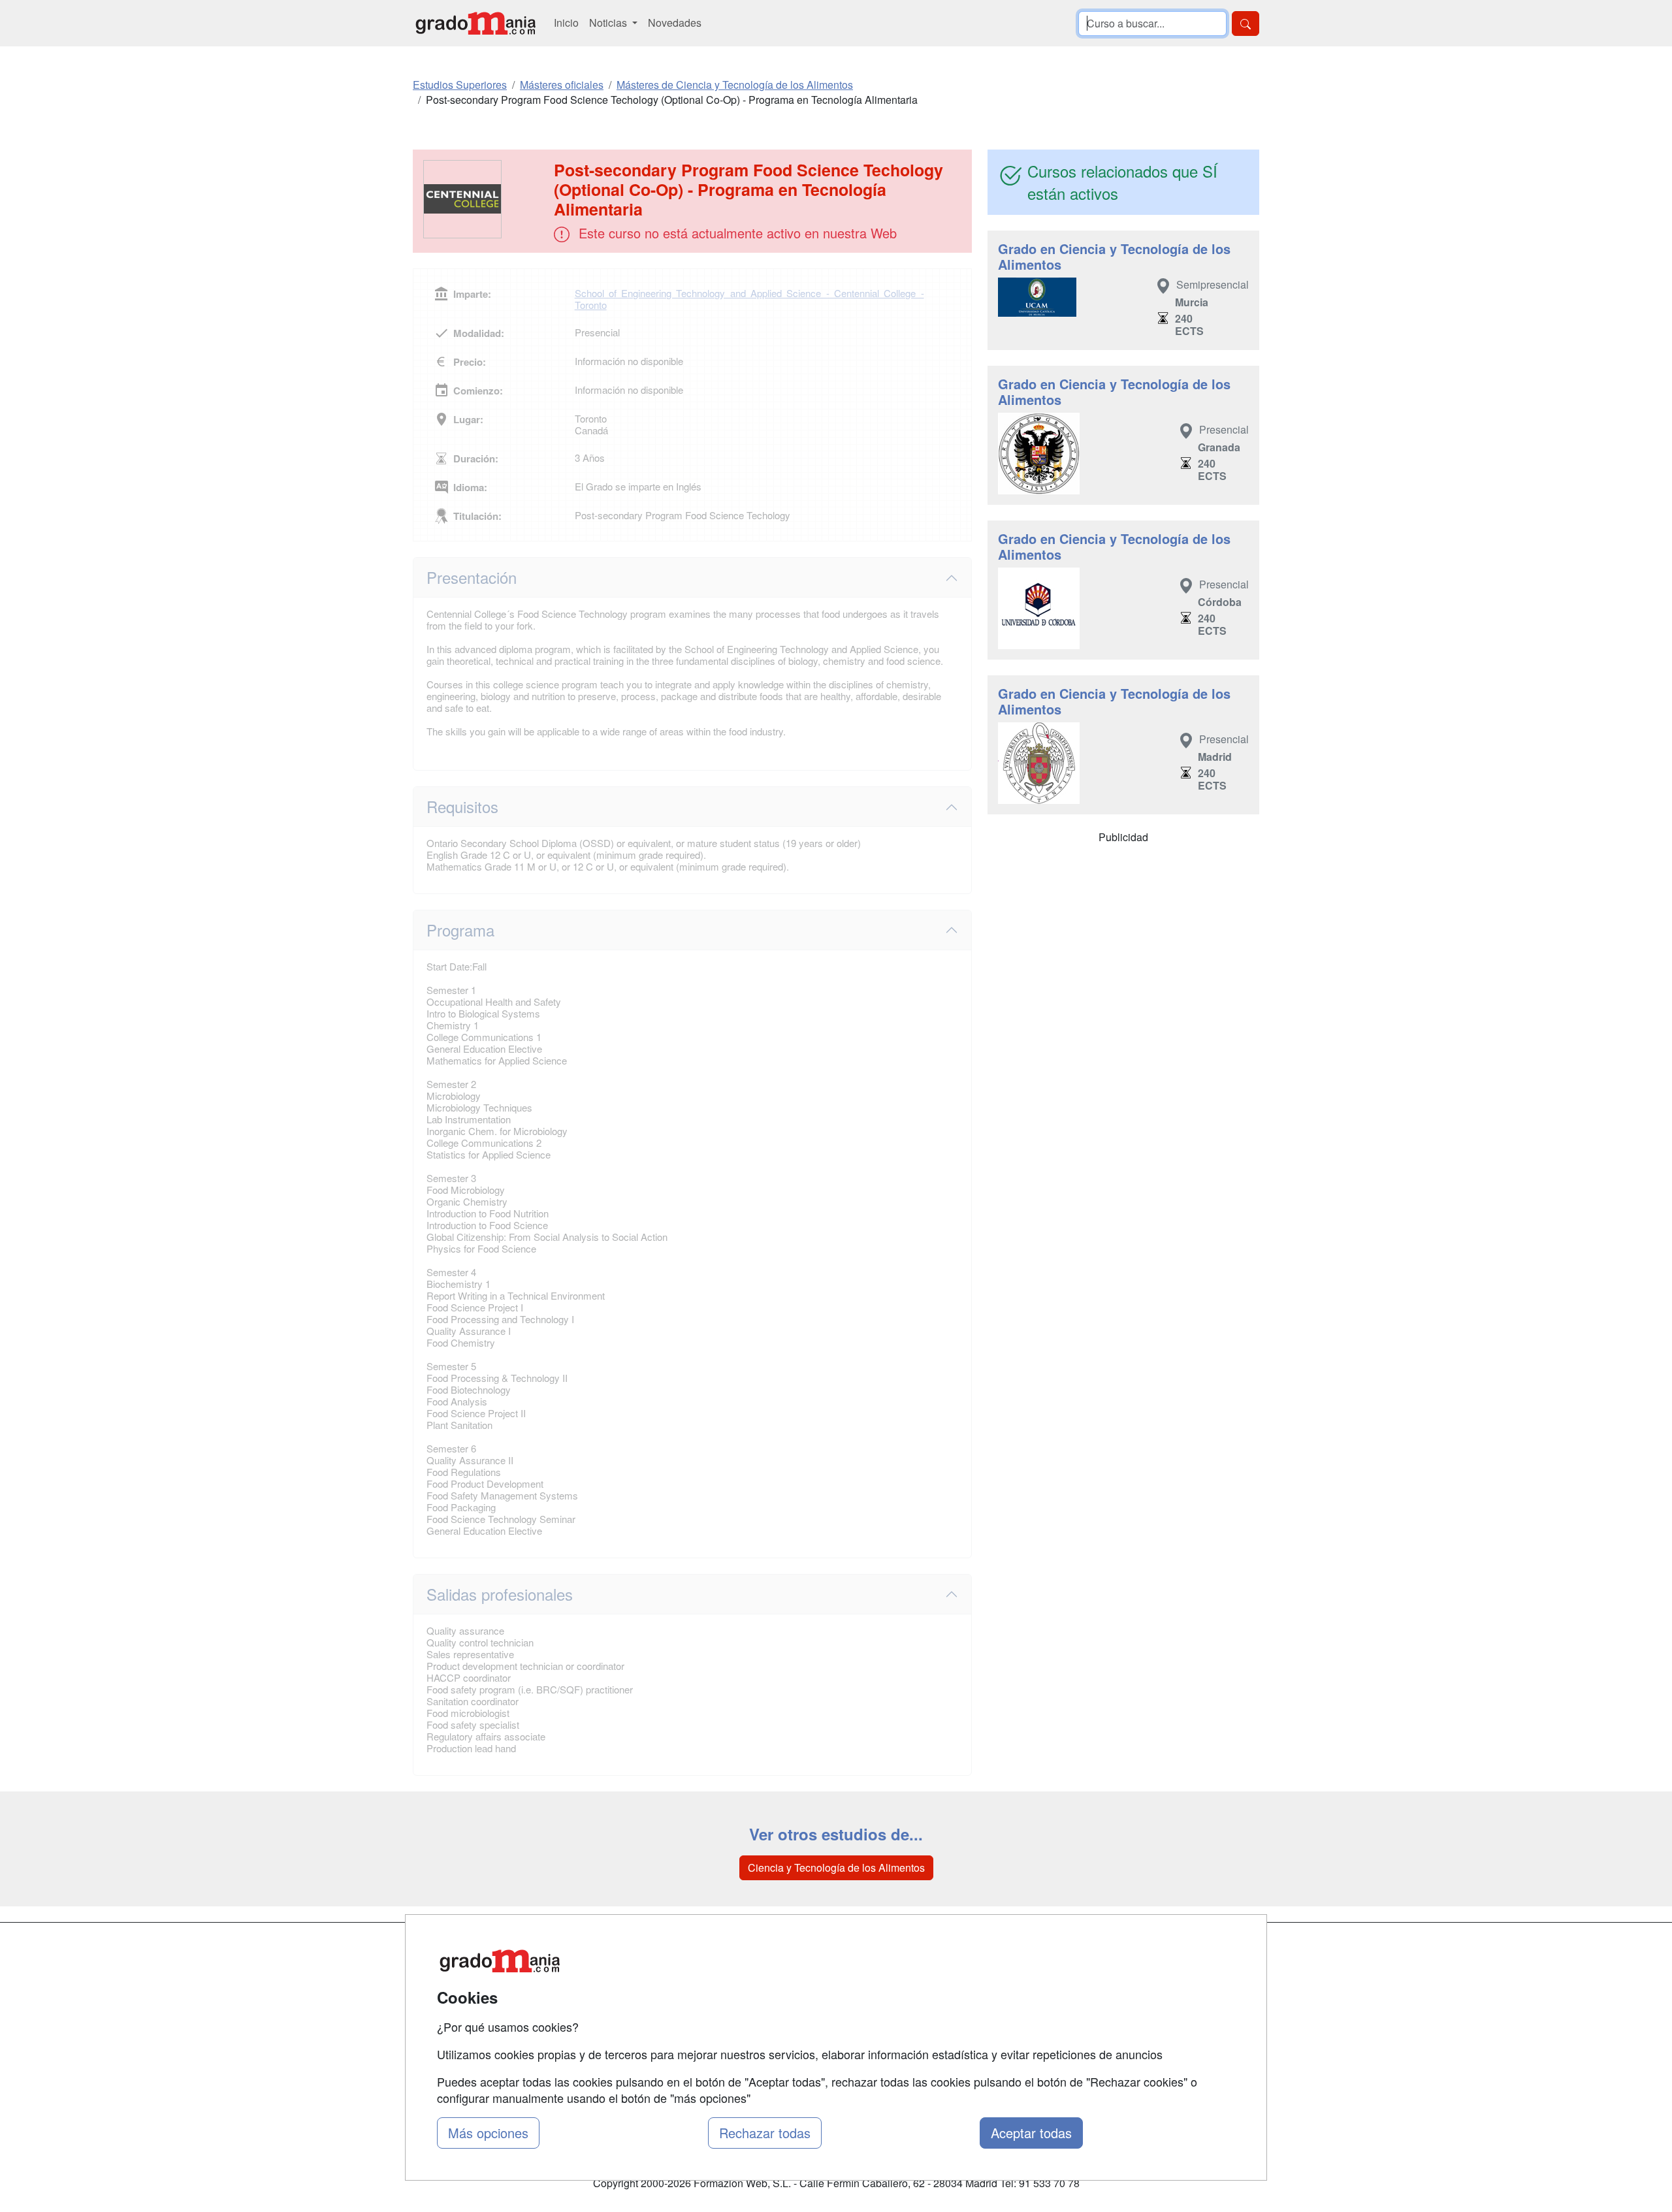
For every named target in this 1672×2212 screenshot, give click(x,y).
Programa (460, 930)
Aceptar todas (1031, 2133)
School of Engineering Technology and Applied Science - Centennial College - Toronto (749, 299)
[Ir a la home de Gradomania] (475, 23)
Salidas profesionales (500, 1594)
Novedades (675, 23)
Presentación (472, 577)
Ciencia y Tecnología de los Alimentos (836, 1867)
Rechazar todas (765, 2133)
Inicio (566, 23)
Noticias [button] (609, 23)
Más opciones (488, 2133)
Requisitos (462, 806)
